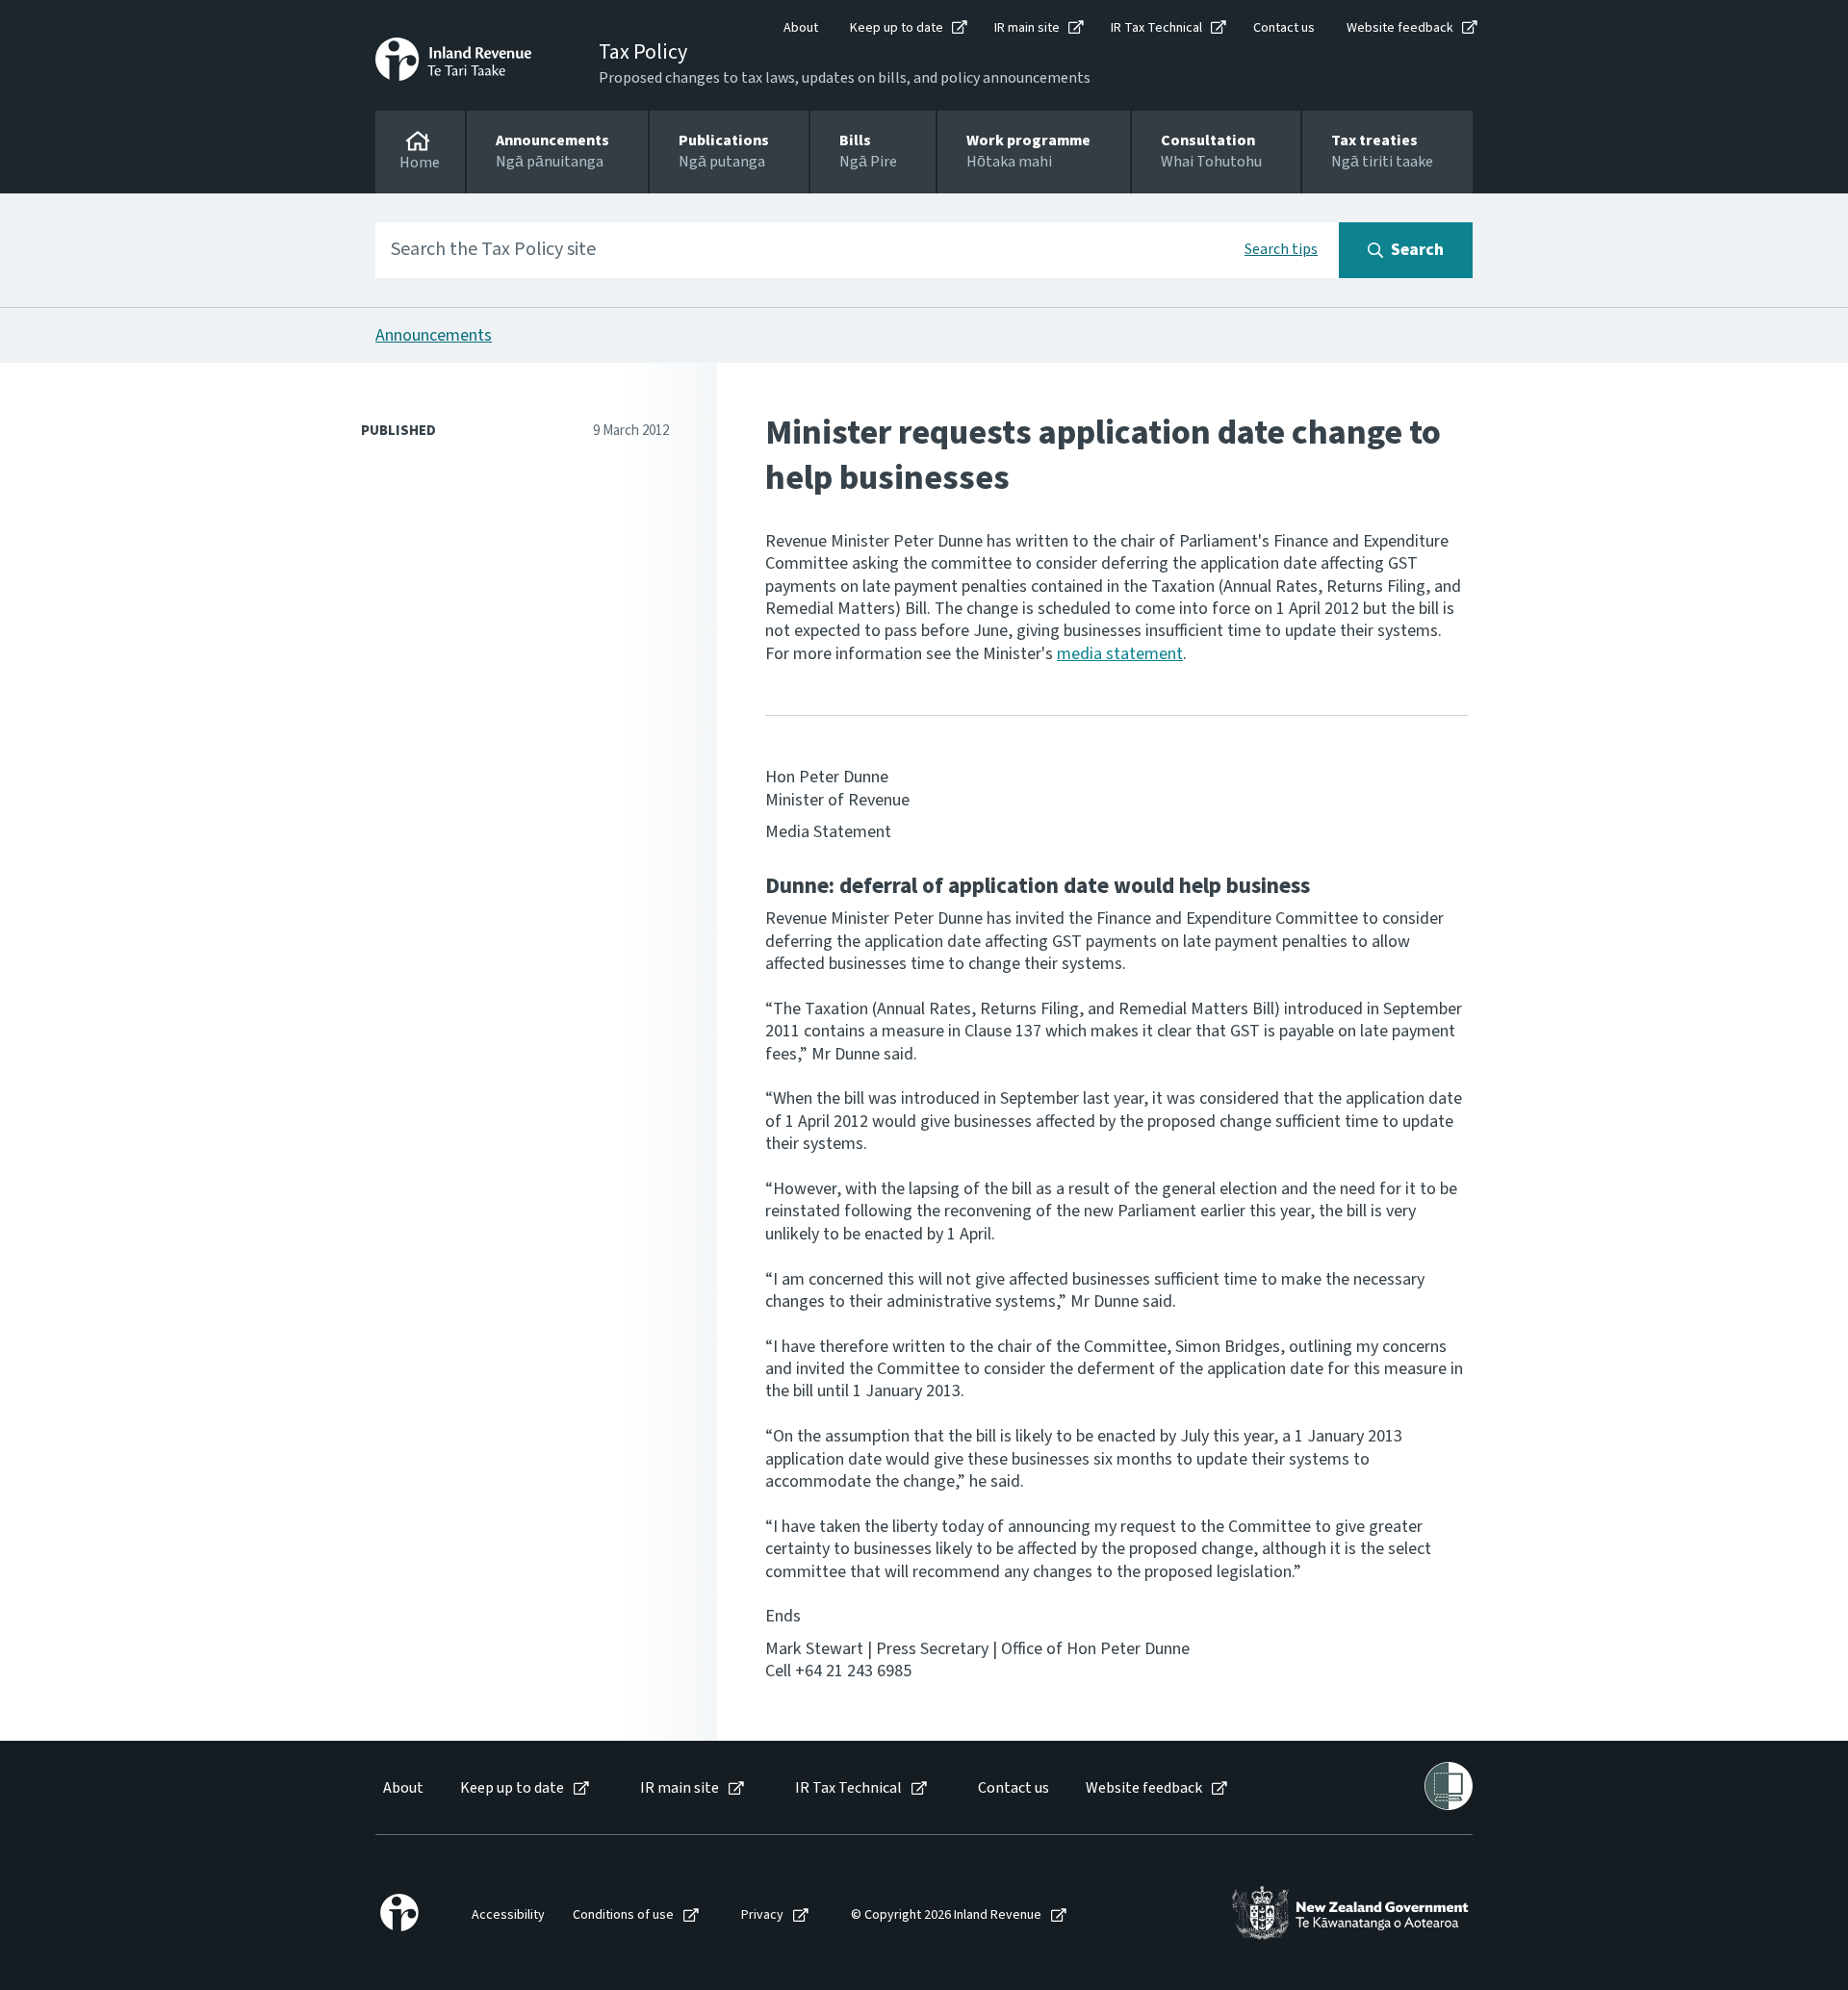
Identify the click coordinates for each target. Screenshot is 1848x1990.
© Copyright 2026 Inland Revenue (946, 1915)
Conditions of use (623, 1915)
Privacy (762, 1915)
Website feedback (1400, 28)
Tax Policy (643, 52)
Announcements (434, 335)
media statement (1120, 654)
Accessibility (508, 1915)
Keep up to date (897, 28)
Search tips (1281, 249)
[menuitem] (402, 1788)
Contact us (1284, 28)
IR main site (1027, 28)
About (801, 28)
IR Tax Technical (1156, 28)
